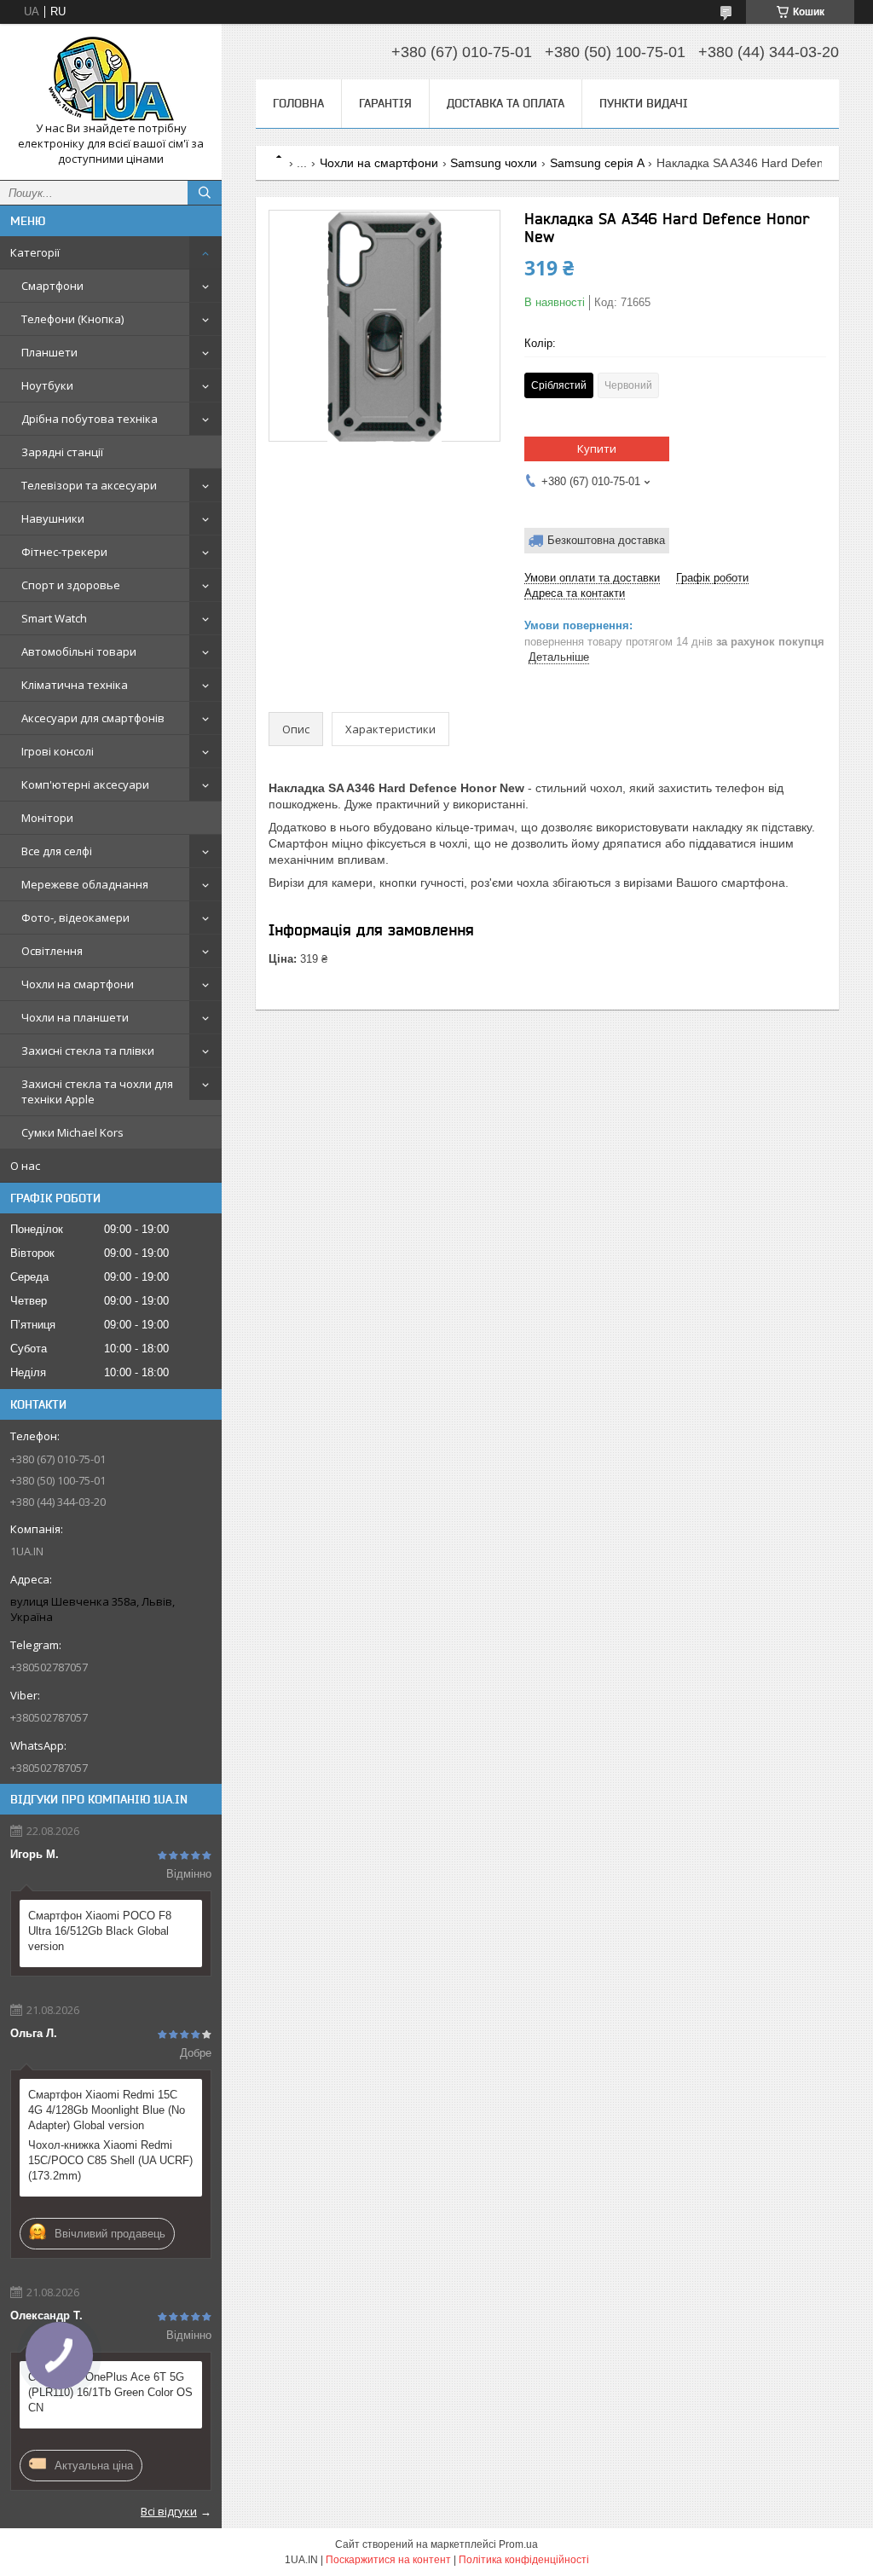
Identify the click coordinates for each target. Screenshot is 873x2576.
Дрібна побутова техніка (90, 419)
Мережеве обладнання (85, 884)
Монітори (47, 818)
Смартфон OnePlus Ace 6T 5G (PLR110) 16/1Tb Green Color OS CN (110, 2392)
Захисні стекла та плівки (88, 1051)
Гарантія (385, 103)
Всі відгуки (169, 2511)
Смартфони (52, 286)
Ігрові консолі (58, 751)
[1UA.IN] (111, 79)
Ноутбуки (47, 385)
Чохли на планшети (75, 1017)
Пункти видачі (644, 103)
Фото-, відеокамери (75, 918)
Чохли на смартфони (78, 984)
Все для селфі (57, 851)
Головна (298, 103)
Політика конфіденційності (524, 2560)
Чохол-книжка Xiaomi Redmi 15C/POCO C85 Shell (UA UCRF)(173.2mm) (110, 2160)
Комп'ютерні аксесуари (85, 784)
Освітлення (52, 951)
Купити (597, 449)
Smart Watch (54, 618)
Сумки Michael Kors (72, 1132)
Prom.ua (518, 2544)
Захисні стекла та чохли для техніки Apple (97, 1091)
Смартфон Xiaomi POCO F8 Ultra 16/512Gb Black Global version (100, 1931)
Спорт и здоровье (71, 585)
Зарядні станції (62, 452)
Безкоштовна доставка (606, 540)
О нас (25, 1166)
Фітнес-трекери (64, 552)
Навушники (53, 518)
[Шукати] (205, 193)
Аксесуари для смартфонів (93, 718)
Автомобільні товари (79, 651)
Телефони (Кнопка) (72, 319)
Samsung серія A (597, 163)
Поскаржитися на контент (388, 2560)
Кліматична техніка (75, 685)
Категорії (35, 252)
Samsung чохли (494, 163)
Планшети (49, 352)
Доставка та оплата (506, 103)
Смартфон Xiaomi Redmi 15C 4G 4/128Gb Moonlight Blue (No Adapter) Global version (107, 2110)
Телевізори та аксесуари (89, 485)
